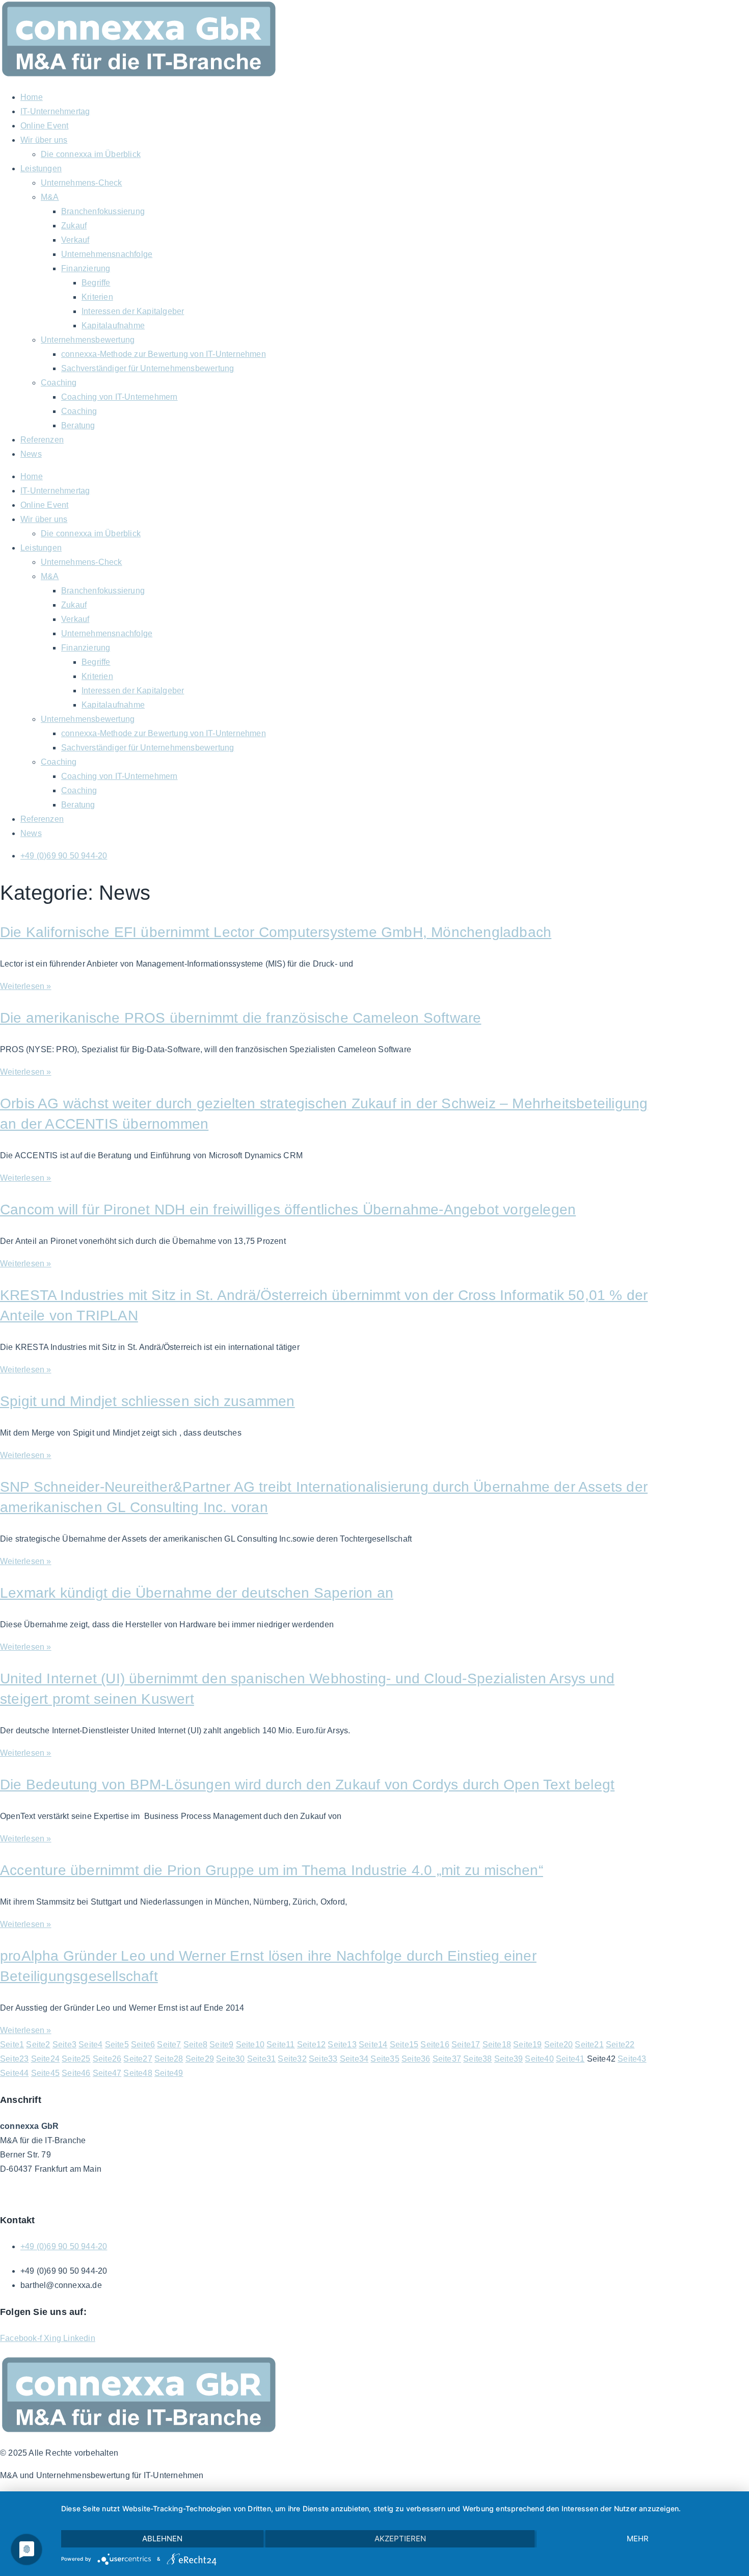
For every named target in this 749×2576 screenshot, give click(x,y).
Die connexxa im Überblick (91, 154)
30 (230, 2059)
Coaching (59, 383)
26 (107, 2059)
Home (32, 97)
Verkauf (75, 240)
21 (589, 2045)
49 (169, 2073)
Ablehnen (162, 2539)
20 (558, 2045)
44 (14, 2073)
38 (477, 2059)
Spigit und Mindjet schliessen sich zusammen (148, 1401)
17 (466, 2045)
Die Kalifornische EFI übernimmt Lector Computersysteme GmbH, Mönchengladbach (276, 932)
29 (200, 2059)
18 (497, 2045)
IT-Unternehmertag (55, 111)
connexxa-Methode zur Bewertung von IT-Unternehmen (164, 354)
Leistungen (41, 168)
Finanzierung (86, 268)
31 (261, 2059)
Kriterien (97, 297)
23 (14, 2059)
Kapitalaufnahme (113, 326)
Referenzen (42, 440)
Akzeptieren (400, 2539)
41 (570, 2059)
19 (527, 2045)
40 (539, 2059)
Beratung (78, 425)
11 (280, 2045)
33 (323, 2059)
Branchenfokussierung (103, 211)
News (31, 454)
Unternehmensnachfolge (107, 254)
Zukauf (74, 226)
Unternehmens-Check (82, 183)
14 (373, 2045)
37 (447, 2059)
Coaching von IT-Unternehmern (119, 397)
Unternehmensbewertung (88, 340)
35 (385, 2059)
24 (45, 2059)
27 (138, 2059)
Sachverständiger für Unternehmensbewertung (148, 368)
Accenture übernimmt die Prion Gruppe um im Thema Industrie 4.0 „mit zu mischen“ (272, 1870)
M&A (50, 197)
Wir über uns (44, 140)
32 (292, 2059)
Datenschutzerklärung (65, 2193)
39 (509, 2059)
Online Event (44, 126)
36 (416, 2059)
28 (169, 2059)
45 (45, 2073)
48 (138, 2073)
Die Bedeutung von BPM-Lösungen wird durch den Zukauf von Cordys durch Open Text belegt (307, 1785)
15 (404, 2045)
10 (250, 2045)
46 (76, 2073)
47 (107, 2073)
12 (311, 2045)
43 (632, 2059)
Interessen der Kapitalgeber (133, 311)
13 (342, 2045)
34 (354, 2059)
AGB (9, 2193)
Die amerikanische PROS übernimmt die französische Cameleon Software (240, 1018)
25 (76, 2059)
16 (435, 2045)
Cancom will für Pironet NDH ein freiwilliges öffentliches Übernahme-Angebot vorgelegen (288, 1209)
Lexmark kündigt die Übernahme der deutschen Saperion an (197, 1593)
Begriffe (96, 283)
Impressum (132, 2193)
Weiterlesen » (26, 986)
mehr (638, 2539)
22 (620, 2045)
